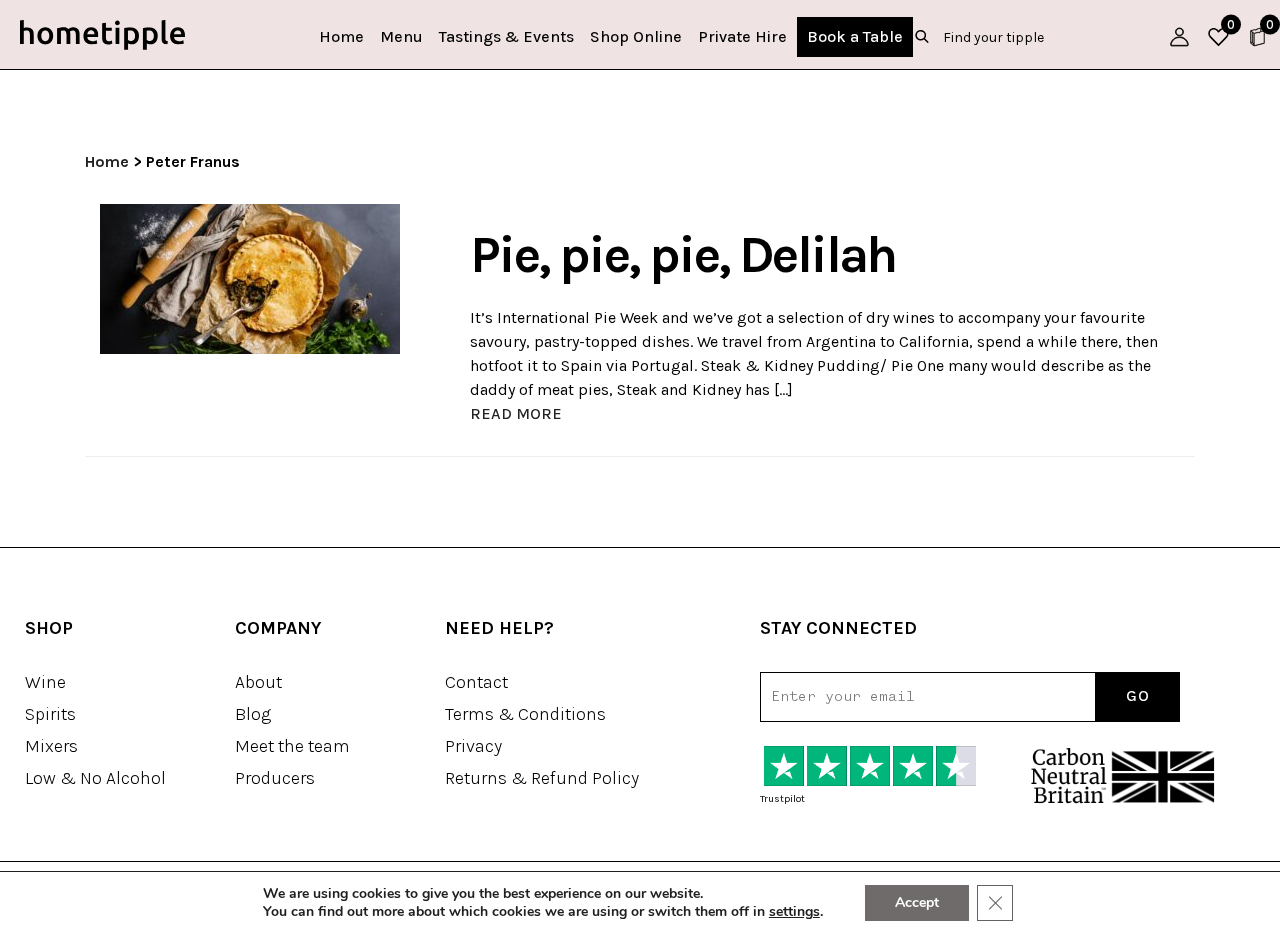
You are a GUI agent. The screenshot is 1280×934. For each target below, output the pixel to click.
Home (341, 36)
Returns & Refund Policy (542, 778)
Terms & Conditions (525, 714)
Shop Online (636, 36)
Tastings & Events (506, 36)
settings (794, 912)
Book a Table (855, 36)
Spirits (50, 714)
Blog (253, 714)
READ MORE (516, 413)
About (258, 682)
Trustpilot (782, 799)
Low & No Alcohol (95, 778)
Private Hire (742, 36)
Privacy (473, 746)
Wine (45, 682)
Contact (476, 682)
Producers (275, 778)
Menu (401, 36)
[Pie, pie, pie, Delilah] (250, 277)
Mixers (51, 746)
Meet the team (292, 746)
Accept (917, 902)
